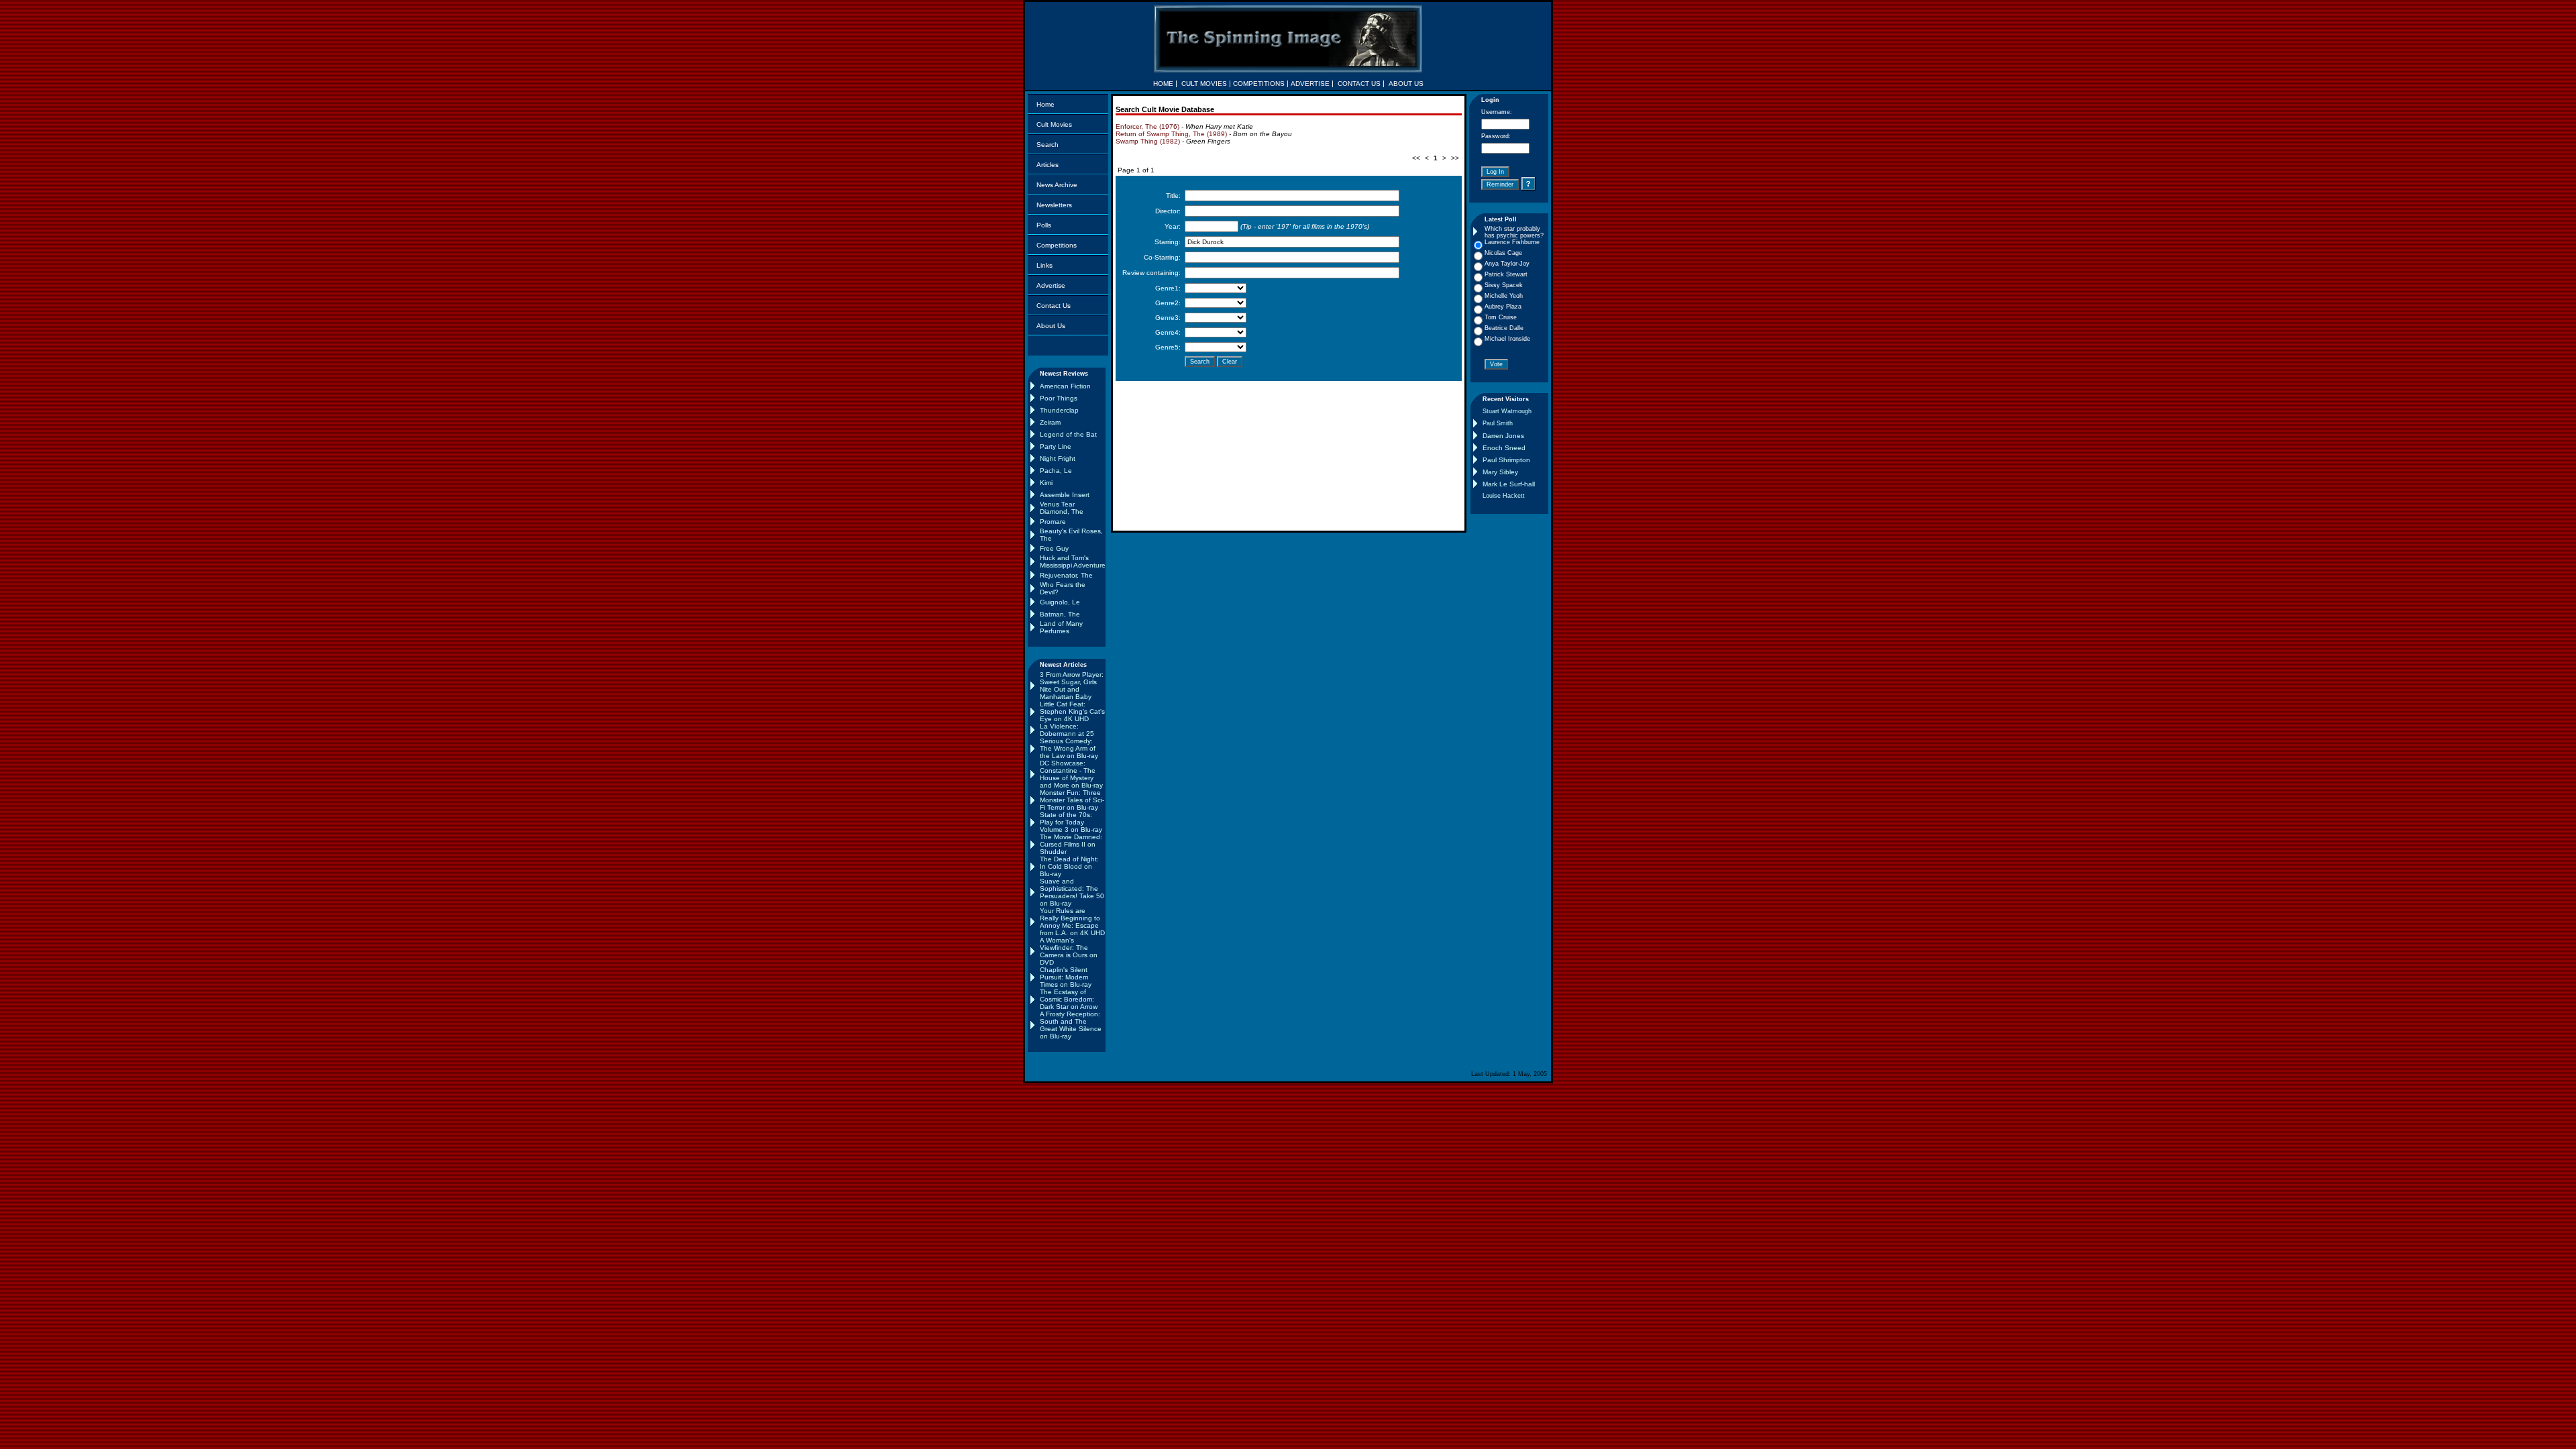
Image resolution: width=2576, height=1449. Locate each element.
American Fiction (1065, 386)
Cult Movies (1054, 124)
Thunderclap (1059, 410)
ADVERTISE (1310, 84)
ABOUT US (1406, 84)
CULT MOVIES (1204, 84)
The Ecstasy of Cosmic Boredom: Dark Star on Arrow (1069, 999)
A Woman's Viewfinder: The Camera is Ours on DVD (1069, 951)
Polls (1044, 225)
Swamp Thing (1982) (1148, 141)
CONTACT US (1359, 84)
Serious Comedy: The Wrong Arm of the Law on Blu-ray (1069, 748)
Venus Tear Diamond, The (1062, 508)
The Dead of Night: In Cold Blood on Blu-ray (1069, 866)
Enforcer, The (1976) (1147, 126)
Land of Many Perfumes (1061, 627)
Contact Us (1054, 306)
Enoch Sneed (1504, 448)
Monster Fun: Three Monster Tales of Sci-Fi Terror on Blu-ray (1072, 800)
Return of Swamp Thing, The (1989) (1171, 134)
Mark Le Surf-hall (1509, 484)
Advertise (1051, 285)
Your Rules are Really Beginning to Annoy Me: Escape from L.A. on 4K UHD (1072, 922)
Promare (1053, 522)
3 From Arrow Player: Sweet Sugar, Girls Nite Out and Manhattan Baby (1072, 686)
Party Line (1056, 446)
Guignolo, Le (1060, 602)
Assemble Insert (1065, 495)
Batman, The (1060, 614)
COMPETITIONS (1259, 84)
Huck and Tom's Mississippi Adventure (1073, 561)
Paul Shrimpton (1506, 460)
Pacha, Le (1056, 471)
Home (1045, 104)
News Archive (1057, 185)
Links (1044, 265)
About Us (1051, 326)
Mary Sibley (1500, 472)
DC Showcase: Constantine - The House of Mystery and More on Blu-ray (1071, 774)
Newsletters (1054, 205)
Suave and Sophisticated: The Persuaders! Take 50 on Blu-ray (1072, 892)
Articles (1048, 165)
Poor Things (1059, 398)
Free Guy (1054, 548)
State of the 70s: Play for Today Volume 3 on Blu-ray (1071, 822)
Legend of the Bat (1068, 434)
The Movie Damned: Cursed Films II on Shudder (1071, 844)
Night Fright (1058, 459)
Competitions (1057, 245)
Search (1048, 145)
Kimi (1046, 483)
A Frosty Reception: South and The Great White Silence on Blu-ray (1071, 1025)
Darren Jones (1503, 436)
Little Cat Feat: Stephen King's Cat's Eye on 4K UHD (1072, 711)
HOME (1163, 84)
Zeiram (1050, 422)
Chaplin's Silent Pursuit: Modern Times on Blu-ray (1066, 977)
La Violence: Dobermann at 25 (1067, 730)
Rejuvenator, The (1066, 575)
